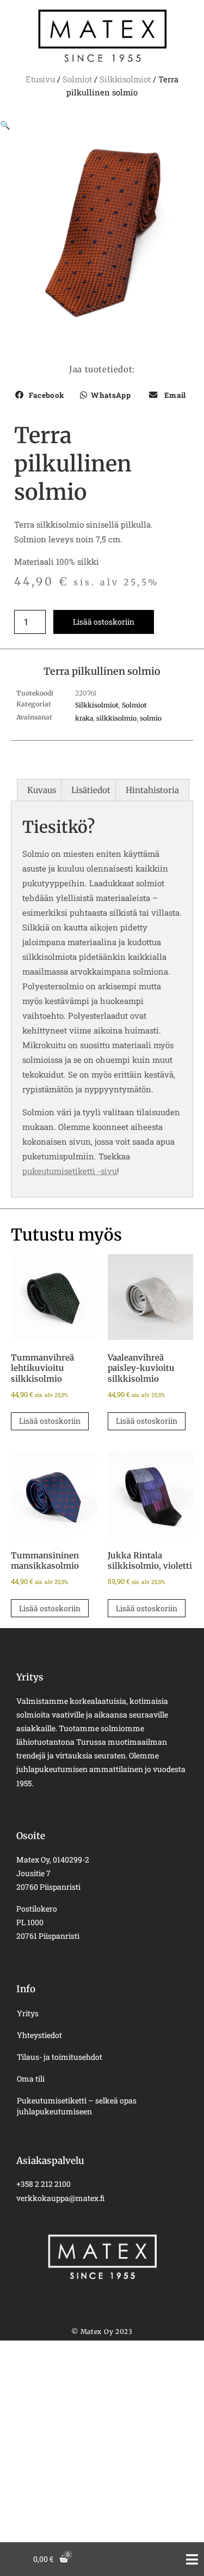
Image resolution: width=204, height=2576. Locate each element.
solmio (151, 718)
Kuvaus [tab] (42, 790)
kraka (84, 718)
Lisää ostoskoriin (104, 622)
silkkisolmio (116, 718)
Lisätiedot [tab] (91, 790)
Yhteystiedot (39, 2035)
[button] (5, 125)
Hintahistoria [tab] (152, 790)
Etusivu (40, 79)
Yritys (28, 2013)
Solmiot (77, 79)
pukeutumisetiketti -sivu (70, 1171)
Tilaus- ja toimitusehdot (60, 2057)
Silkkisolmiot (125, 79)
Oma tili (31, 2079)
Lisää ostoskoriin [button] (50, 1421)
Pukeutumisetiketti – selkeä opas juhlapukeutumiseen (77, 2106)
